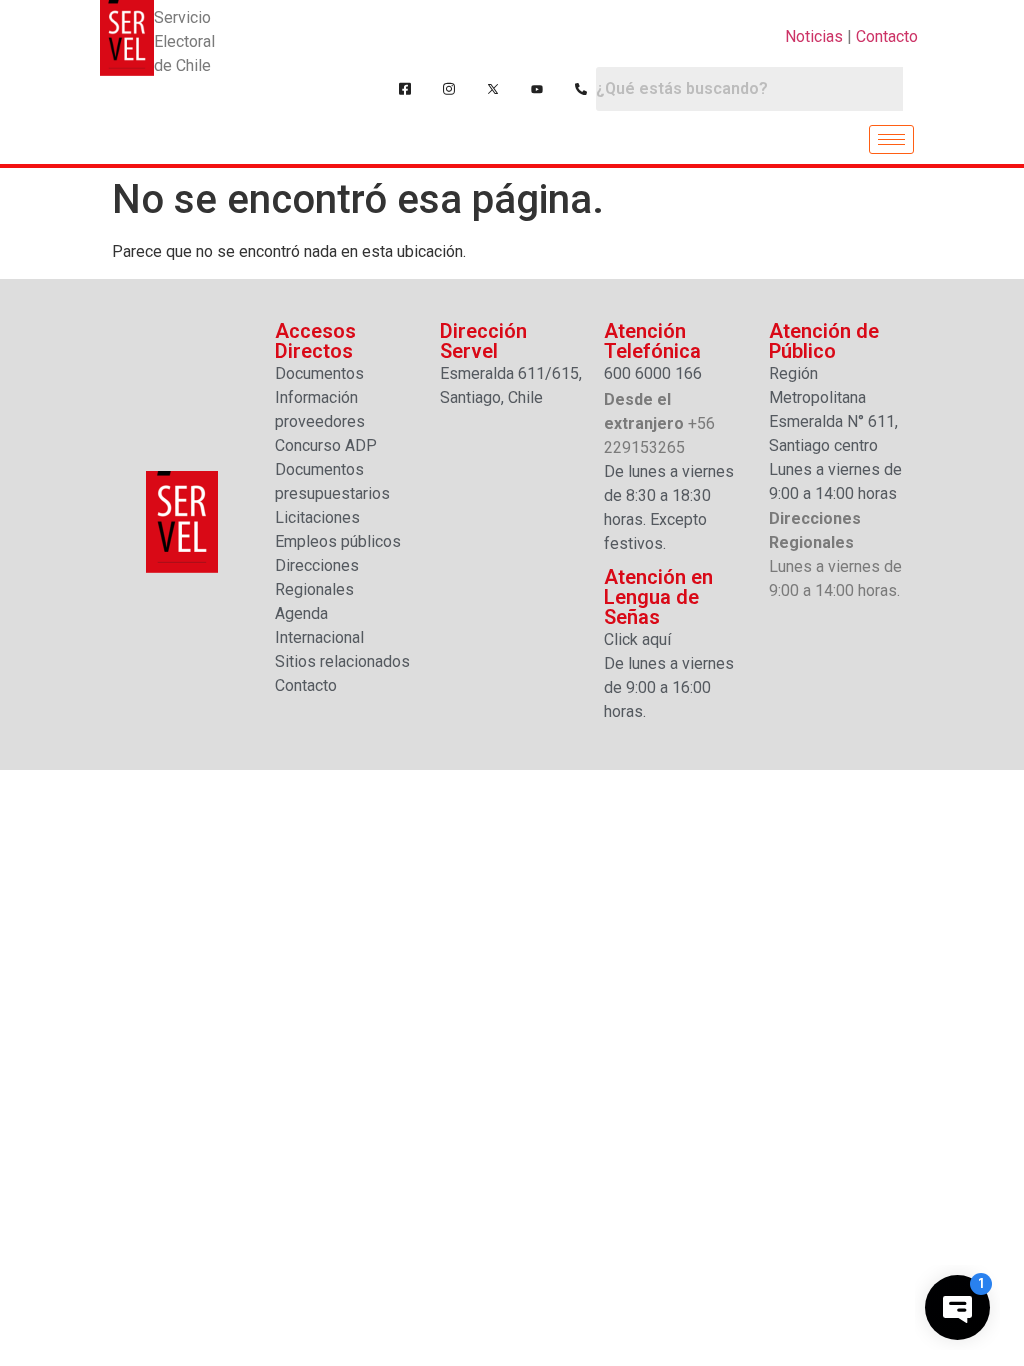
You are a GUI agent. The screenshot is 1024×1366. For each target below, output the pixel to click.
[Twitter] (493, 89)
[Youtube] (537, 89)
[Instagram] (449, 89)
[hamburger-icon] (891, 139)
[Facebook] (405, 89)
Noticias (814, 36)
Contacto (887, 36)
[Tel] (581, 89)
